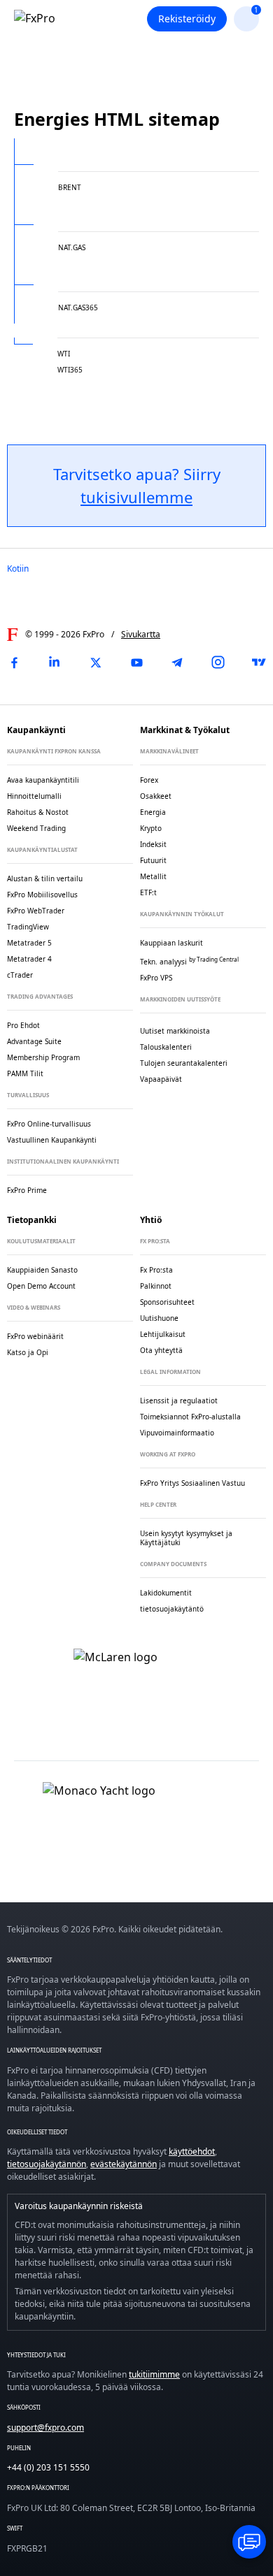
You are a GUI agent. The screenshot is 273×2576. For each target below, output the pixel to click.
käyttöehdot (192, 2151)
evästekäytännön (124, 2164)
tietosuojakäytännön (47, 2164)
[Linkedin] (55, 663)
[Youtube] (136, 663)
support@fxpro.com (45, 2427)
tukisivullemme (136, 497)
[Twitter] (96, 663)
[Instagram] (218, 663)
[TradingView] (259, 663)
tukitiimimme (154, 2374)
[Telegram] (177, 663)
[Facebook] (14, 663)
